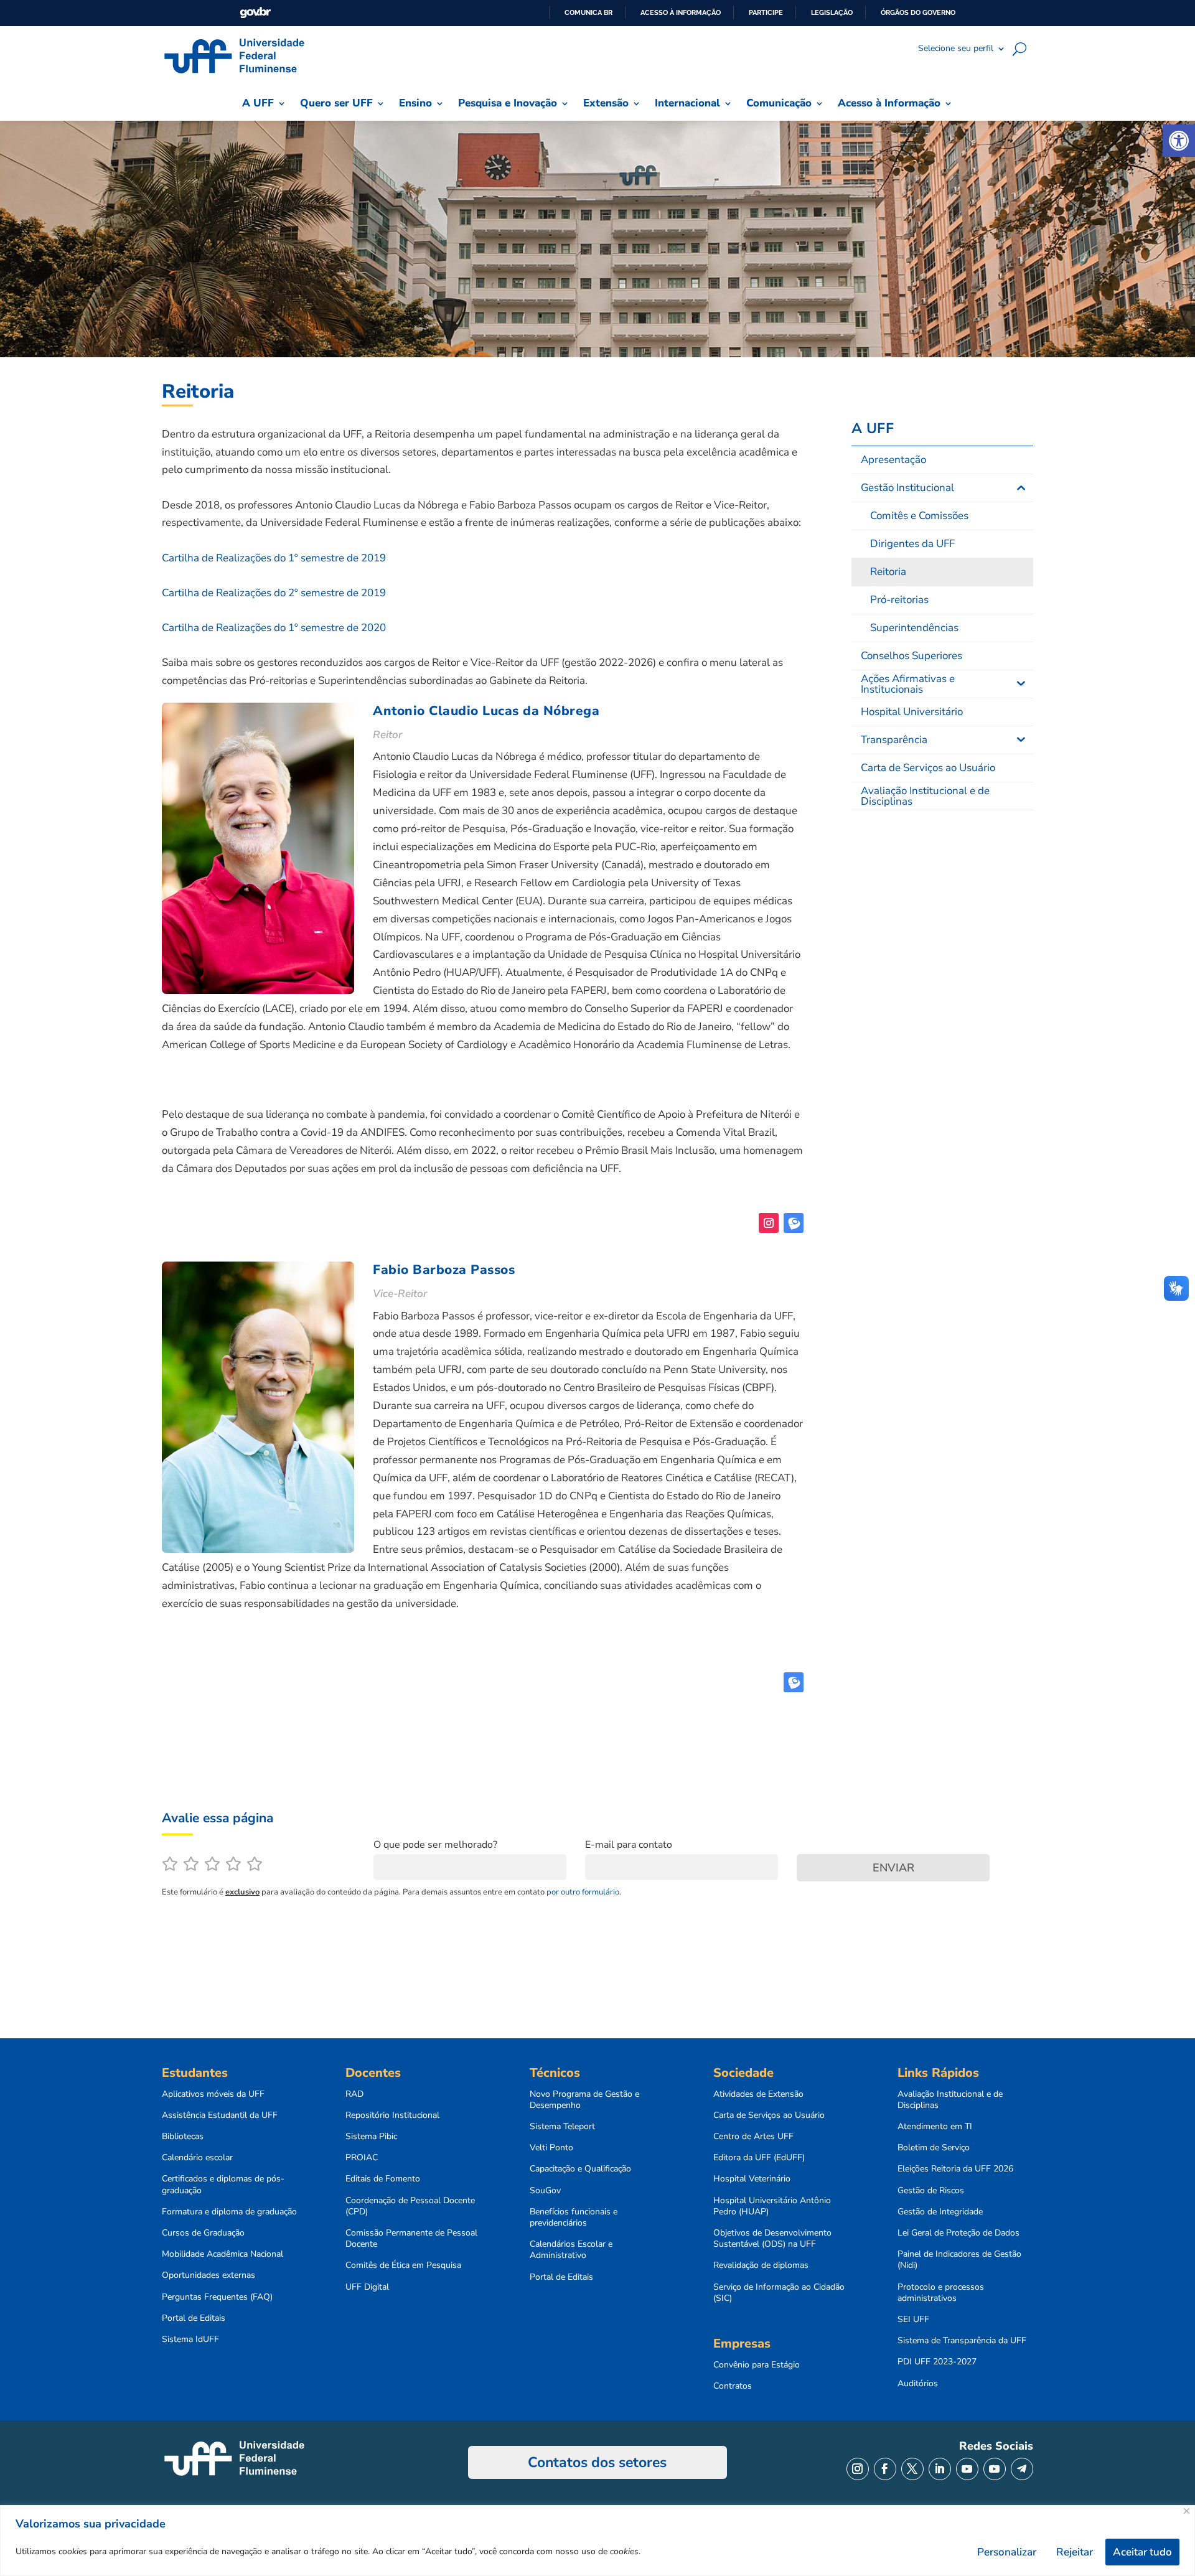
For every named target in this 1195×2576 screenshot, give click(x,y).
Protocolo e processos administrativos (941, 2293)
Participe (766, 12)
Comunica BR (588, 12)
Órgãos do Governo (918, 12)
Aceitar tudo (1142, 2552)
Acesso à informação (681, 12)
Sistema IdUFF (190, 2339)
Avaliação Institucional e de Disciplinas (950, 2100)
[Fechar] (1187, 2511)
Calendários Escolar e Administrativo (571, 2250)
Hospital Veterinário (752, 2179)
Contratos (733, 2386)
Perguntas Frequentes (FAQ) (217, 2297)
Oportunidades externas (209, 2275)
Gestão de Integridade (940, 2212)
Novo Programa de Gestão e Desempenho (584, 2100)
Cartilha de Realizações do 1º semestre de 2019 (274, 558)
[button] (1179, 141)
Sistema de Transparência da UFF (962, 2341)
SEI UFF (913, 2320)
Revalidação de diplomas (761, 2265)
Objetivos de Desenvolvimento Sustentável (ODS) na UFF (772, 2239)
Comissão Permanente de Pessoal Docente (411, 2239)
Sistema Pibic (371, 2137)
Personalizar (1007, 2552)
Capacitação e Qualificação (580, 2169)
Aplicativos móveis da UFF (213, 2094)
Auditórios (918, 2384)
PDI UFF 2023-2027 (937, 2362)
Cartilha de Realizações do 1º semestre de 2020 (274, 628)
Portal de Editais (194, 2318)
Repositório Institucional (392, 2115)
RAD (354, 2094)
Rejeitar (1075, 2552)
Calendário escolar (197, 2158)
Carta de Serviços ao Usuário (769, 2115)
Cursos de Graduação (203, 2233)
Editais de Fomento (383, 2179)
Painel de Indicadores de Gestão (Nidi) (959, 2260)
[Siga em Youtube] (967, 2469)
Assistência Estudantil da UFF (220, 2115)
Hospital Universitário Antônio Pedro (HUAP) (772, 2206)
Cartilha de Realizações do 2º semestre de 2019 (274, 593)
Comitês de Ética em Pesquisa (403, 2265)
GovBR (255, 13)
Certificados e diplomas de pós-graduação (223, 2185)
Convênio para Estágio (757, 2365)
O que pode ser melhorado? (435, 1845)
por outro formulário (583, 1892)
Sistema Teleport (562, 2127)
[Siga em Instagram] (769, 1223)
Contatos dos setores (597, 2462)
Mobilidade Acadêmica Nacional (223, 2254)
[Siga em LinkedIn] (940, 2469)
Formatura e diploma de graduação (229, 2212)
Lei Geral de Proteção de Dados (958, 2233)
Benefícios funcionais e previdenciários (574, 2218)
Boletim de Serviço (934, 2148)
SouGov (545, 2191)
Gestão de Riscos (931, 2191)
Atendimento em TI (935, 2127)
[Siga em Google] (794, 1223)
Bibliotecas (183, 2137)
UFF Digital (367, 2287)
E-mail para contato (629, 1845)
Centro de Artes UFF (753, 2137)
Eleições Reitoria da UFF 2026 (955, 2169)
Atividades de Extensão (758, 2094)
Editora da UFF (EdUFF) (759, 2158)
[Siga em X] (912, 2469)
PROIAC (362, 2158)
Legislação (832, 12)
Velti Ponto (551, 2148)
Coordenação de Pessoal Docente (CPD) (410, 2206)
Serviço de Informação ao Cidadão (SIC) (779, 2293)
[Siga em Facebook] (885, 2469)
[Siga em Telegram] (1022, 2469)
